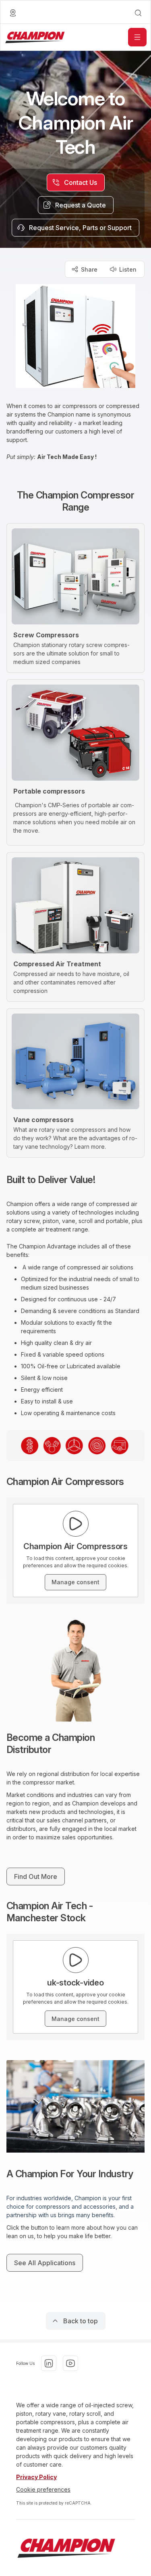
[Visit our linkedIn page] (49, 2363)
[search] (138, 13)
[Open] (137, 37)
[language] (13, 13)
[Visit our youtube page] (70, 2363)
